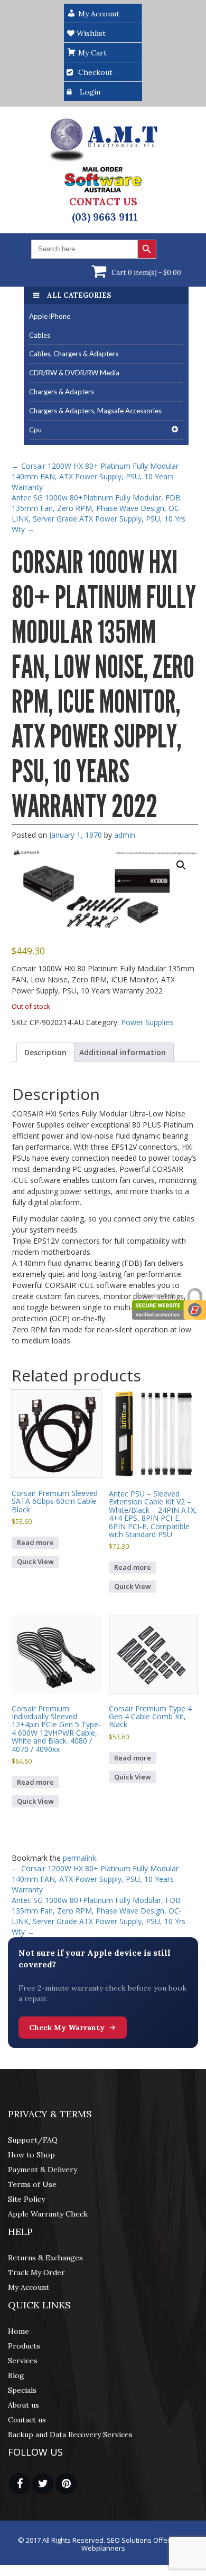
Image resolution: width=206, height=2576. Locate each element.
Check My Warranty (67, 2028)
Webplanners (103, 2548)
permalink (79, 1858)
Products (24, 2346)
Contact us (27, 2420)
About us (24, 2405)
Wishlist (90, 33)
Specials (22, 2390)
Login (90, 92)
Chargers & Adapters (62, 392)
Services (23, 2361)
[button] (181, 865)
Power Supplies (147, 1022)
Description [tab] (45, 1052)
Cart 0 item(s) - (146, 273)
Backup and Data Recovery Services (70, 2435)
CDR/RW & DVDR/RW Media (74, 373)
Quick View (35, 1561)
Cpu (35, 430)
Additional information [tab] (123, 1052)
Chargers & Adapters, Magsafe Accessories (95, 411)
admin (125, 835)
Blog (16, 2375)
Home (18, 2331)
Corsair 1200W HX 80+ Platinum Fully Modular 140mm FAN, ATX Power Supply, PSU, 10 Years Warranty (95, 476)
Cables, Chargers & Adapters (74, 354)
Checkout (95, 72)
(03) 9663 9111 (105, 217)
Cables (40, 335)
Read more (35, 1542)
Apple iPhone (50, 316)
